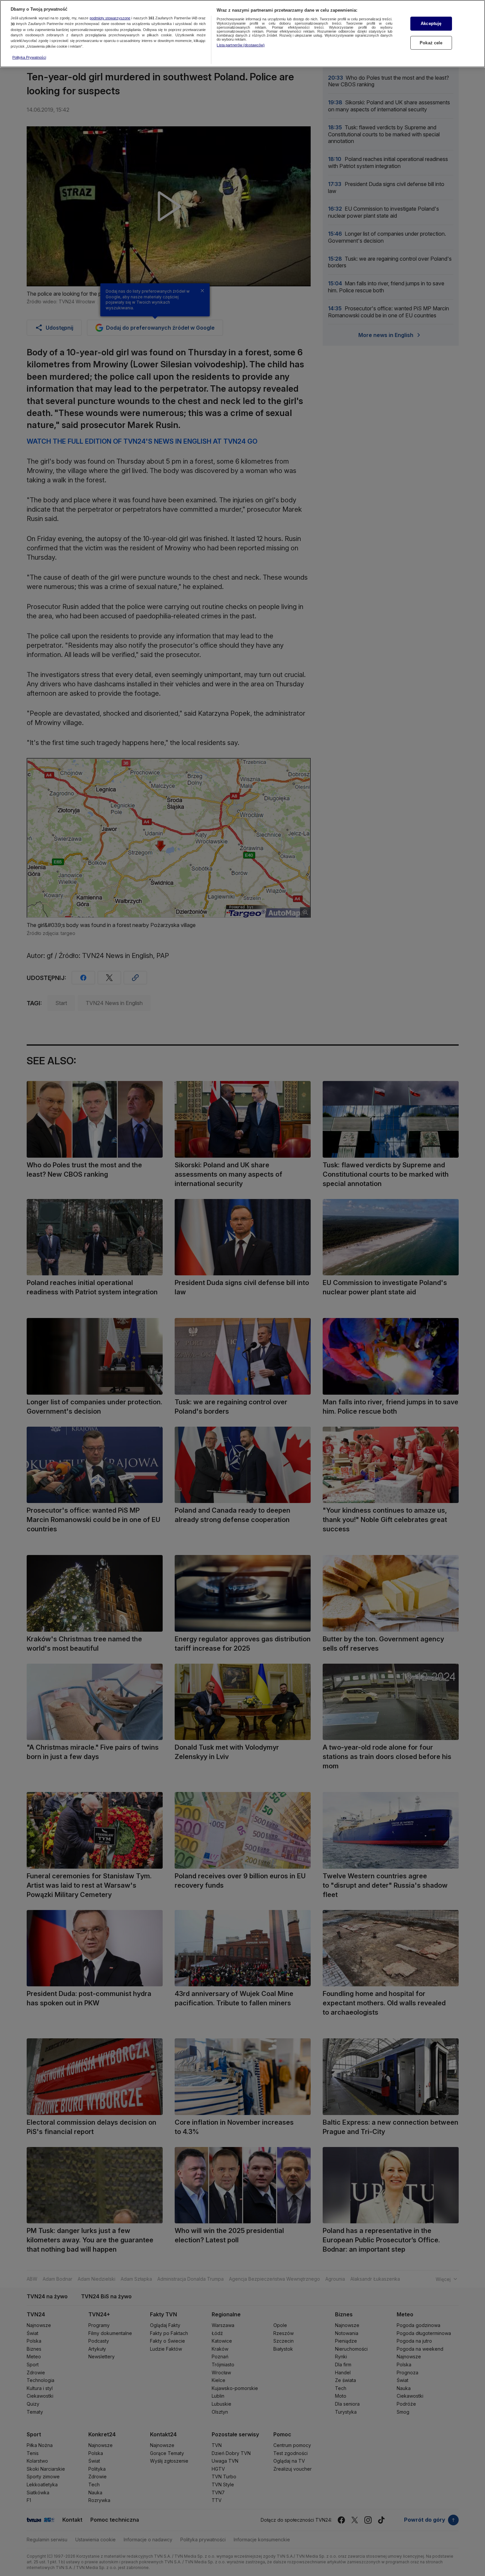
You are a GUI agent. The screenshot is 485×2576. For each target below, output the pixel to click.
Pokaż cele (431, 43)
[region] (242, 34)
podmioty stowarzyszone (110, 18)
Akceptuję (431, 23)
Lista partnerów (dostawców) (241, 45)
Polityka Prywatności (29, 57)
